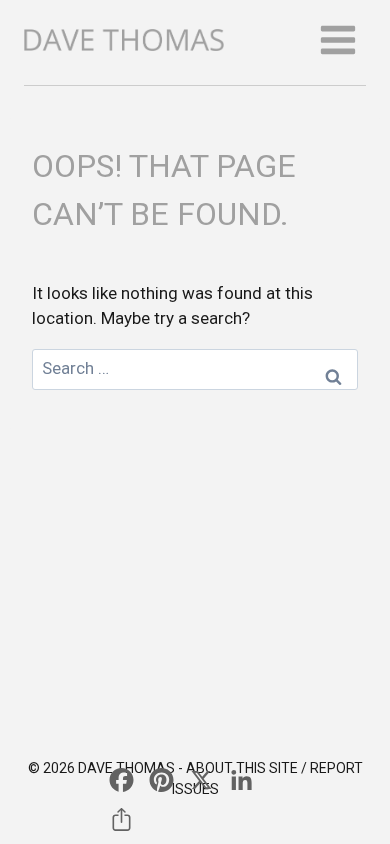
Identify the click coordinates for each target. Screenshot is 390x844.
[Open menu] (337, 39)
